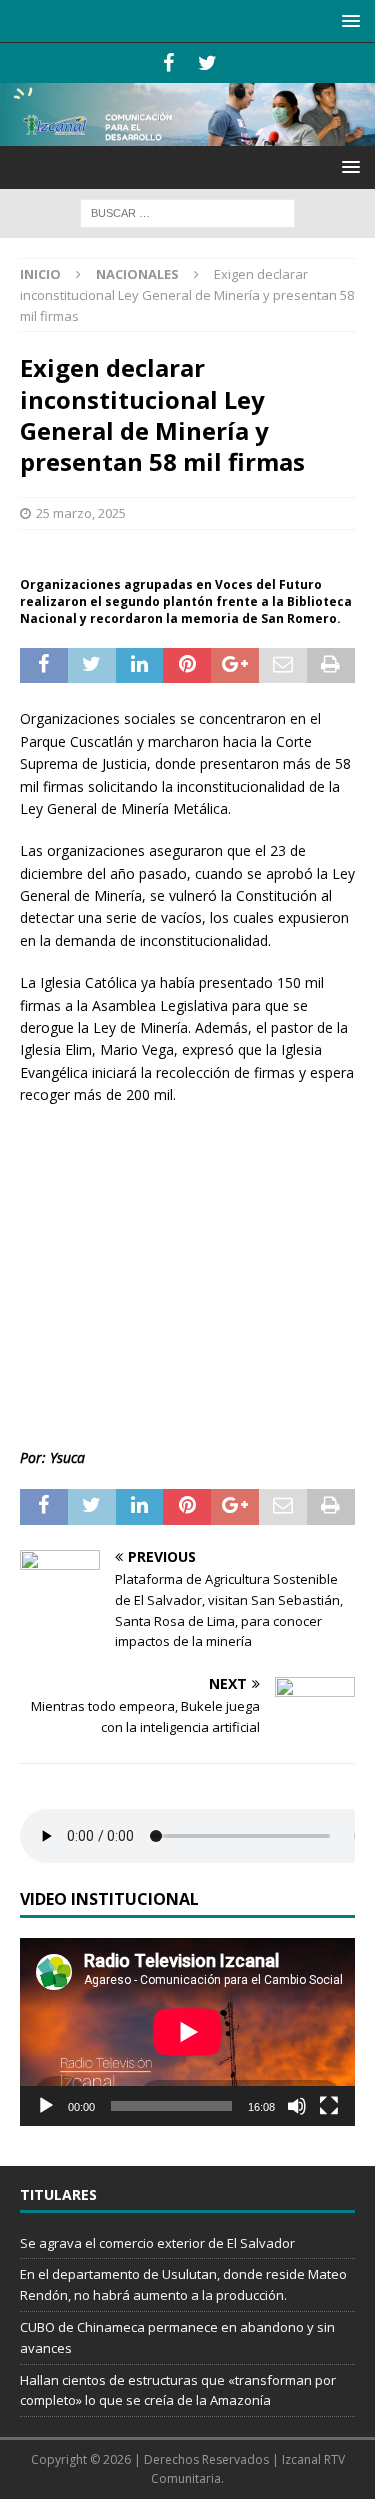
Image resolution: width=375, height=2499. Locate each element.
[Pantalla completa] (329, 2106)
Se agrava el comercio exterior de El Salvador (157, 2243)
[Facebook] (168, 63)
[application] (187, 2032)
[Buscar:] (187, 211)
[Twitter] (207, 63)
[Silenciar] (297, 2106)
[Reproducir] (46, 2106)
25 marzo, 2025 (81, 513)
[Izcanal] (187, 134)
